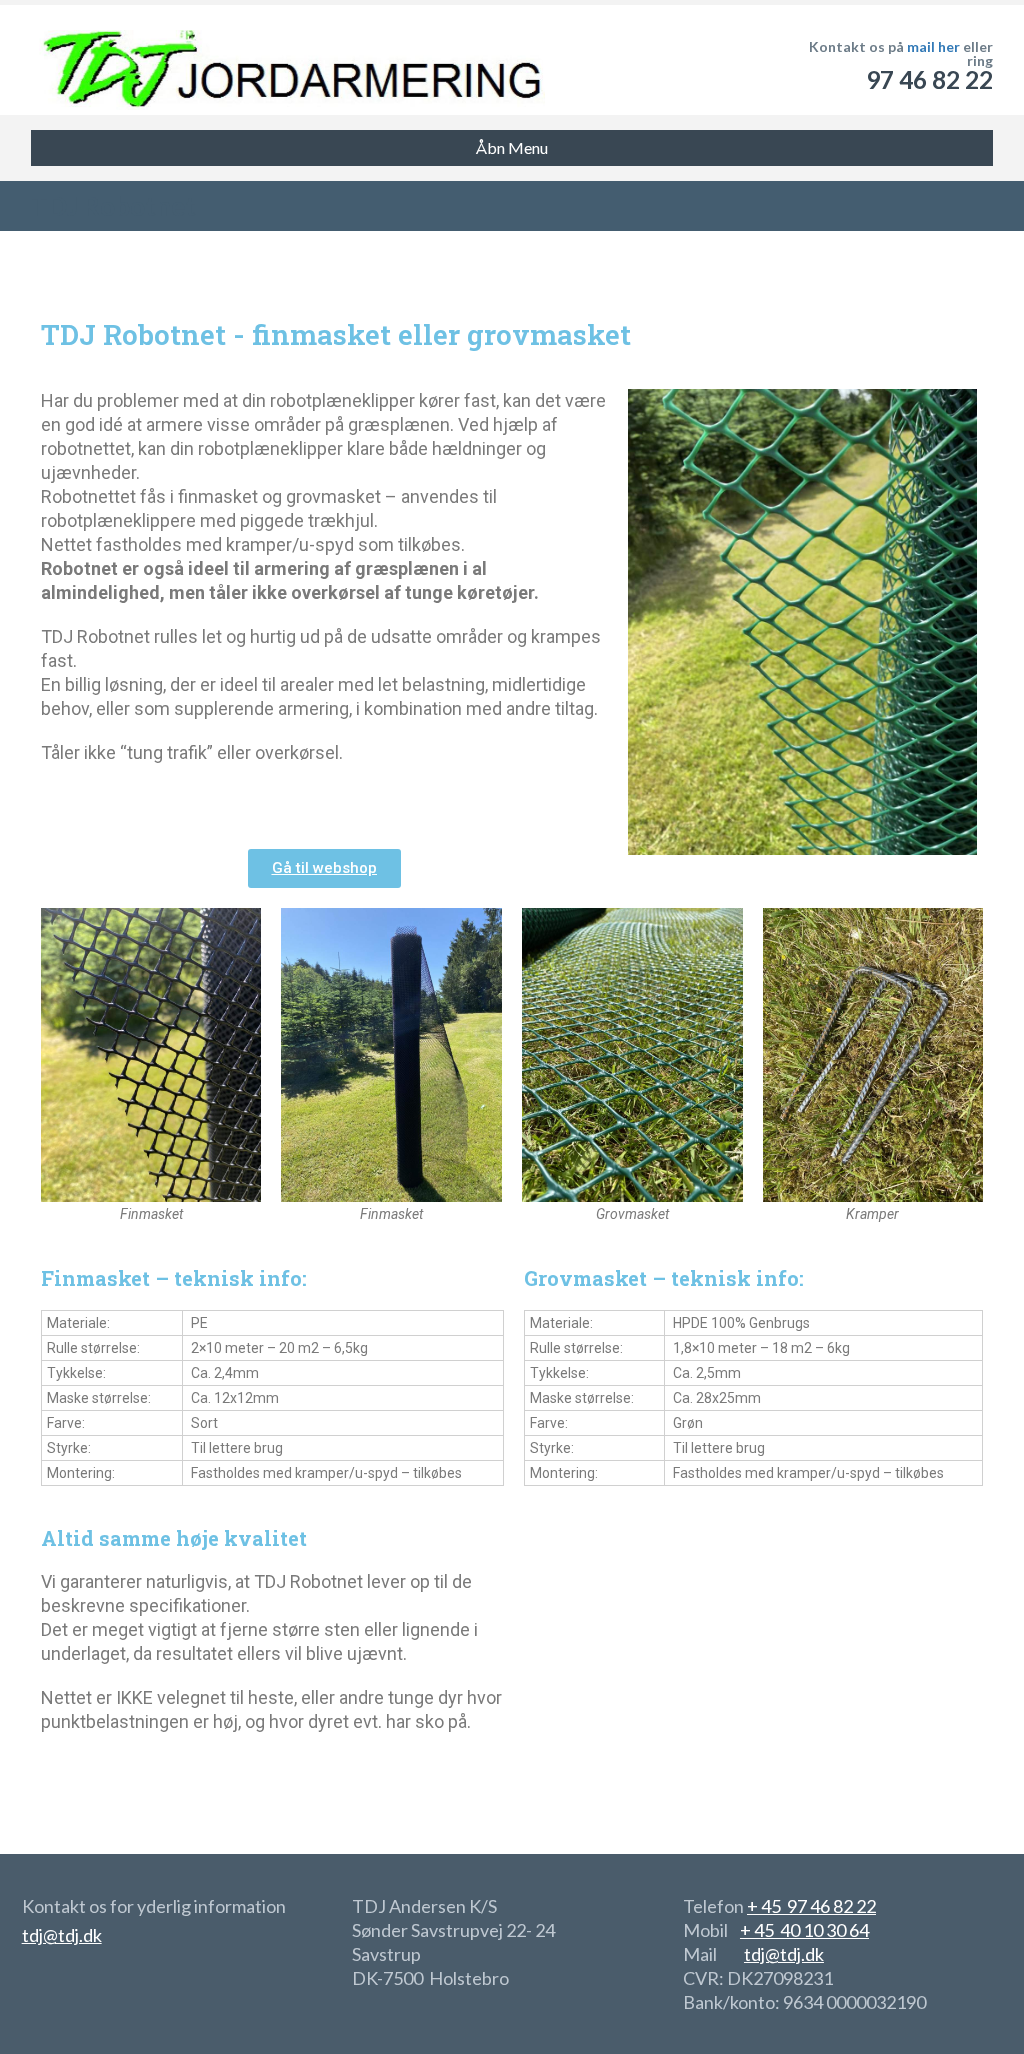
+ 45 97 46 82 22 (811, 1906)
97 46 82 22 (929, 79)
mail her (933, 46)
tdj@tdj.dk (62, 1935)
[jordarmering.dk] (288, 60)
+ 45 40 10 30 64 (804, 1930)
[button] (324, 868)
